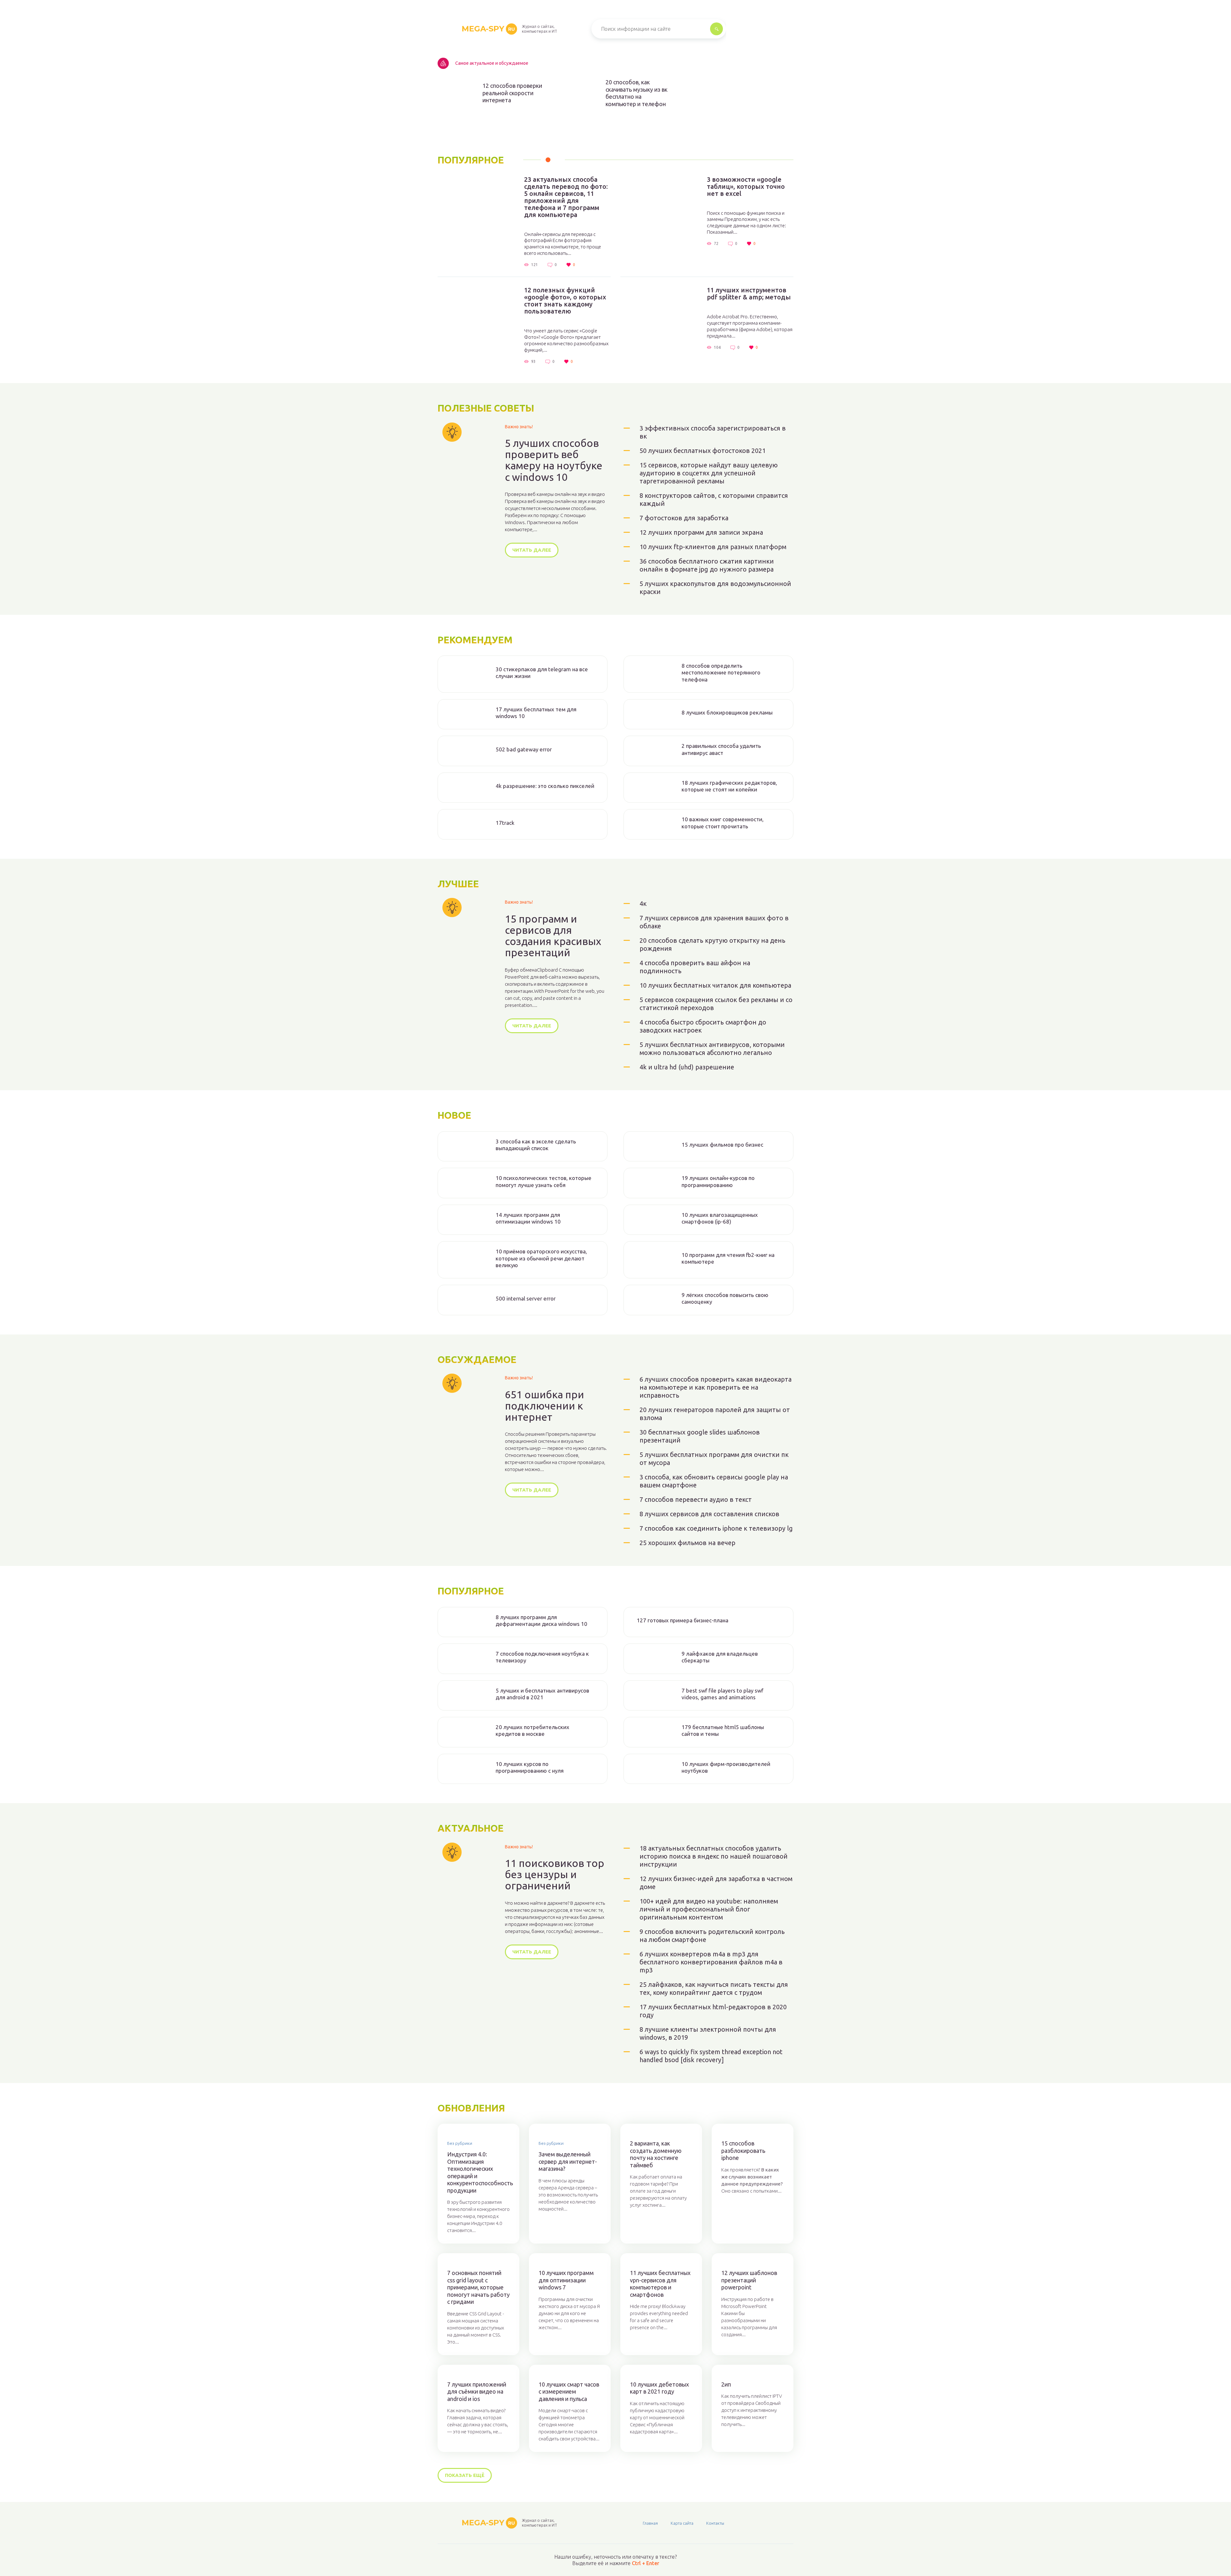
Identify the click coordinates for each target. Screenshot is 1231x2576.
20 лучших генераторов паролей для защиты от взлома (715, 1414)
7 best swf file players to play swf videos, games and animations (722, 1694)
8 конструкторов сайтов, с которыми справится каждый (714, 499)
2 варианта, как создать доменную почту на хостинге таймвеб (656, 2154)
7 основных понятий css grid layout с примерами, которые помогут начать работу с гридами (478, 2287)
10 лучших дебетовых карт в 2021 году (659, 2388)
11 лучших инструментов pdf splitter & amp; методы (749, 294)
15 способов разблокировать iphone (743, 2150)
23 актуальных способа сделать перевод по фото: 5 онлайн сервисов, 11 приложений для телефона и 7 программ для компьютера (566, 197)
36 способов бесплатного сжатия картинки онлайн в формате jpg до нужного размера (707, 565)
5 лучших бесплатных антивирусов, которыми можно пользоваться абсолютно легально (712, 1049)
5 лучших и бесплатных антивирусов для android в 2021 (542, 1694)
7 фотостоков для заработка (684, 518)
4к (643, 903)
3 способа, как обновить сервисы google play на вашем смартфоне (714, 1481)
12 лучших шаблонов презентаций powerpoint (749, 2280)
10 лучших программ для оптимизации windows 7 (566, 2280)
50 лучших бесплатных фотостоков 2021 (703, 451)
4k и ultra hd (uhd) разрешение (687, 1067)
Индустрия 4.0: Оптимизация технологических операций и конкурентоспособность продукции (478, 2172)
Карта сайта (682, 2523)
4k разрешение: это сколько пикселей (545, 786)
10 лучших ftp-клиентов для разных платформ (713, 547)
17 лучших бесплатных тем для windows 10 (536, 713)
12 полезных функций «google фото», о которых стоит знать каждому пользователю (565, 301)
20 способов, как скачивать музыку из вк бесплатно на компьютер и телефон (636, 93)
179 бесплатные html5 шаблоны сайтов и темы (723, 1730)
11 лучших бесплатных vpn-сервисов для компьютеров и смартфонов (660, 2284)
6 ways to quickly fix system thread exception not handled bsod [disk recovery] (711, 2056)
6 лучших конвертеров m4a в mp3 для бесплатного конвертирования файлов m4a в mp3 (711, 1962)
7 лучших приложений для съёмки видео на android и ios (477, 2392)
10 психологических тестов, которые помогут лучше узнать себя (544, 1181)
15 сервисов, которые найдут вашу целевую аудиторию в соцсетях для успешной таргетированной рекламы (709, 473)
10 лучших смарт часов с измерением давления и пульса (569, 2392)
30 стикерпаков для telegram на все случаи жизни (542, 673)
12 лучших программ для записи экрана (701, 532)
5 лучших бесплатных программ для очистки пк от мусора (714, 1459)
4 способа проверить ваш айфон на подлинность (695, 967)
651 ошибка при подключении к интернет (544, 1406)
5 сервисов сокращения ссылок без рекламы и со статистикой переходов (716, 1004)
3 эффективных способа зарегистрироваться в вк (713, 432)
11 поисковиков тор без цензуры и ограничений (555, 1874)
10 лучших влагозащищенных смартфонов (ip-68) (720, 1218)
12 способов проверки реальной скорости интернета (512, 93)
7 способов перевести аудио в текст (696, 1499)
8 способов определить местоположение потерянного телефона (721, 673)
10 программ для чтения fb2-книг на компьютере (728, 1258)
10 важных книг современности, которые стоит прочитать (723, 823)
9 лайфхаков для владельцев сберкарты (720, 1657)
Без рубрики (460, 2143)
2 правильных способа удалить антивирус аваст (721, 749)
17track (505, 823)
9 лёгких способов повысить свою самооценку (725, 1298)
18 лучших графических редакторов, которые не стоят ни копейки (729, 786)
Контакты (715, 2523)
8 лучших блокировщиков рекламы (727, 712)
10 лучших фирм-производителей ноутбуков (726, 1767)
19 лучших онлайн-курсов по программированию (718, 1181)
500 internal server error (526, 1298)
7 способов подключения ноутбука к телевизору (542, 1657)
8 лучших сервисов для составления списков (709, 1514)
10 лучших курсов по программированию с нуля (530, 1767)
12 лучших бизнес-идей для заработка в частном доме (716, 1883)
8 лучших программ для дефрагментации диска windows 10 (541, 1620)
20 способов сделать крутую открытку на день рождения (712, 944)
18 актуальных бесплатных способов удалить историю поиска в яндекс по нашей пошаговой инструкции (714, 1856)
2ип (726, 2384)
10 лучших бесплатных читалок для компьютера (715, 985)
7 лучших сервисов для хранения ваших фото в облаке (714, 922)
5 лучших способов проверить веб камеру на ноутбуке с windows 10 (554, 460)
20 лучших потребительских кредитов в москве (532, 1730)
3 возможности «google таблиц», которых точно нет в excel (746, 187)
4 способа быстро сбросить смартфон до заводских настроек (703, 1026)
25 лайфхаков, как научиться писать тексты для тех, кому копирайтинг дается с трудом (714, 1988)
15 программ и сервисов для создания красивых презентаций (553, 936)
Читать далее (532, 550)
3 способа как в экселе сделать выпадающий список (536, 1145)
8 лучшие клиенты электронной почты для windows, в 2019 (708, 2033)
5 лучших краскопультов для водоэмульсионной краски (715, 588)
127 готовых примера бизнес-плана (682, 1620)
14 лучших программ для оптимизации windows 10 (528, 1218)
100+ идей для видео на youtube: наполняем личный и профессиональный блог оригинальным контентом (709, 1909)
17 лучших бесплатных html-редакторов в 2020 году (713, 2011)
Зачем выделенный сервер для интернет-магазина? (568, 2161)
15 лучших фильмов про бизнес (722, 1145)
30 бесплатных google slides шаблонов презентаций (700, 1436)
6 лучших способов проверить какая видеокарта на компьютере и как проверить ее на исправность (716, 1387)
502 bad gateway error (524, 749)
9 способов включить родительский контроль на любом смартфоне (712, 1936)
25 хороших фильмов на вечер (687, 1543)
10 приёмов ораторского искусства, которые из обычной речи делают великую (541, 1258)
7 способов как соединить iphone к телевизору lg (716, 1528)
